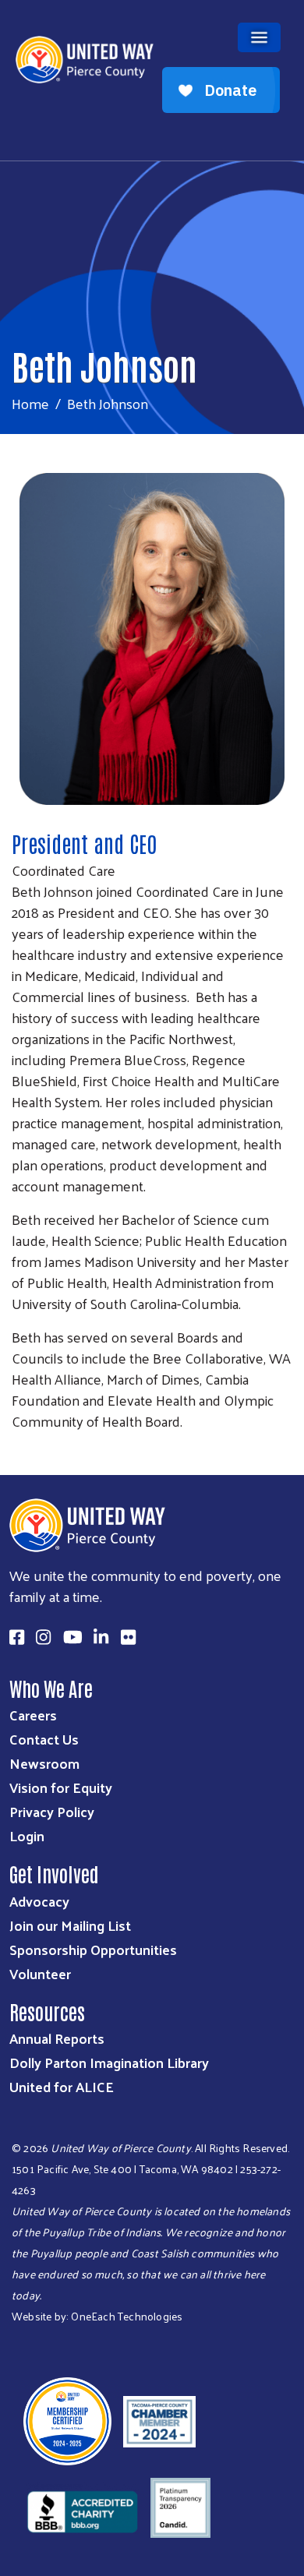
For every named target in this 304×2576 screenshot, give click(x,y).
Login (27, 1835)
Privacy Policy (52, 1811)
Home (30, 403)
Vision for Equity (61, 1787)
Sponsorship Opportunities (93, 1949)
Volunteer (40, 1973)
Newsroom (44, 1763)
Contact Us (44, 1739)
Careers (33, 1715)
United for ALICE (62, 2086)
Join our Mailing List (70, 1925)
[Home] (152, 2)
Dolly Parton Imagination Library (109, 2062)
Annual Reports (57, 2038)
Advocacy (39, 1901)
